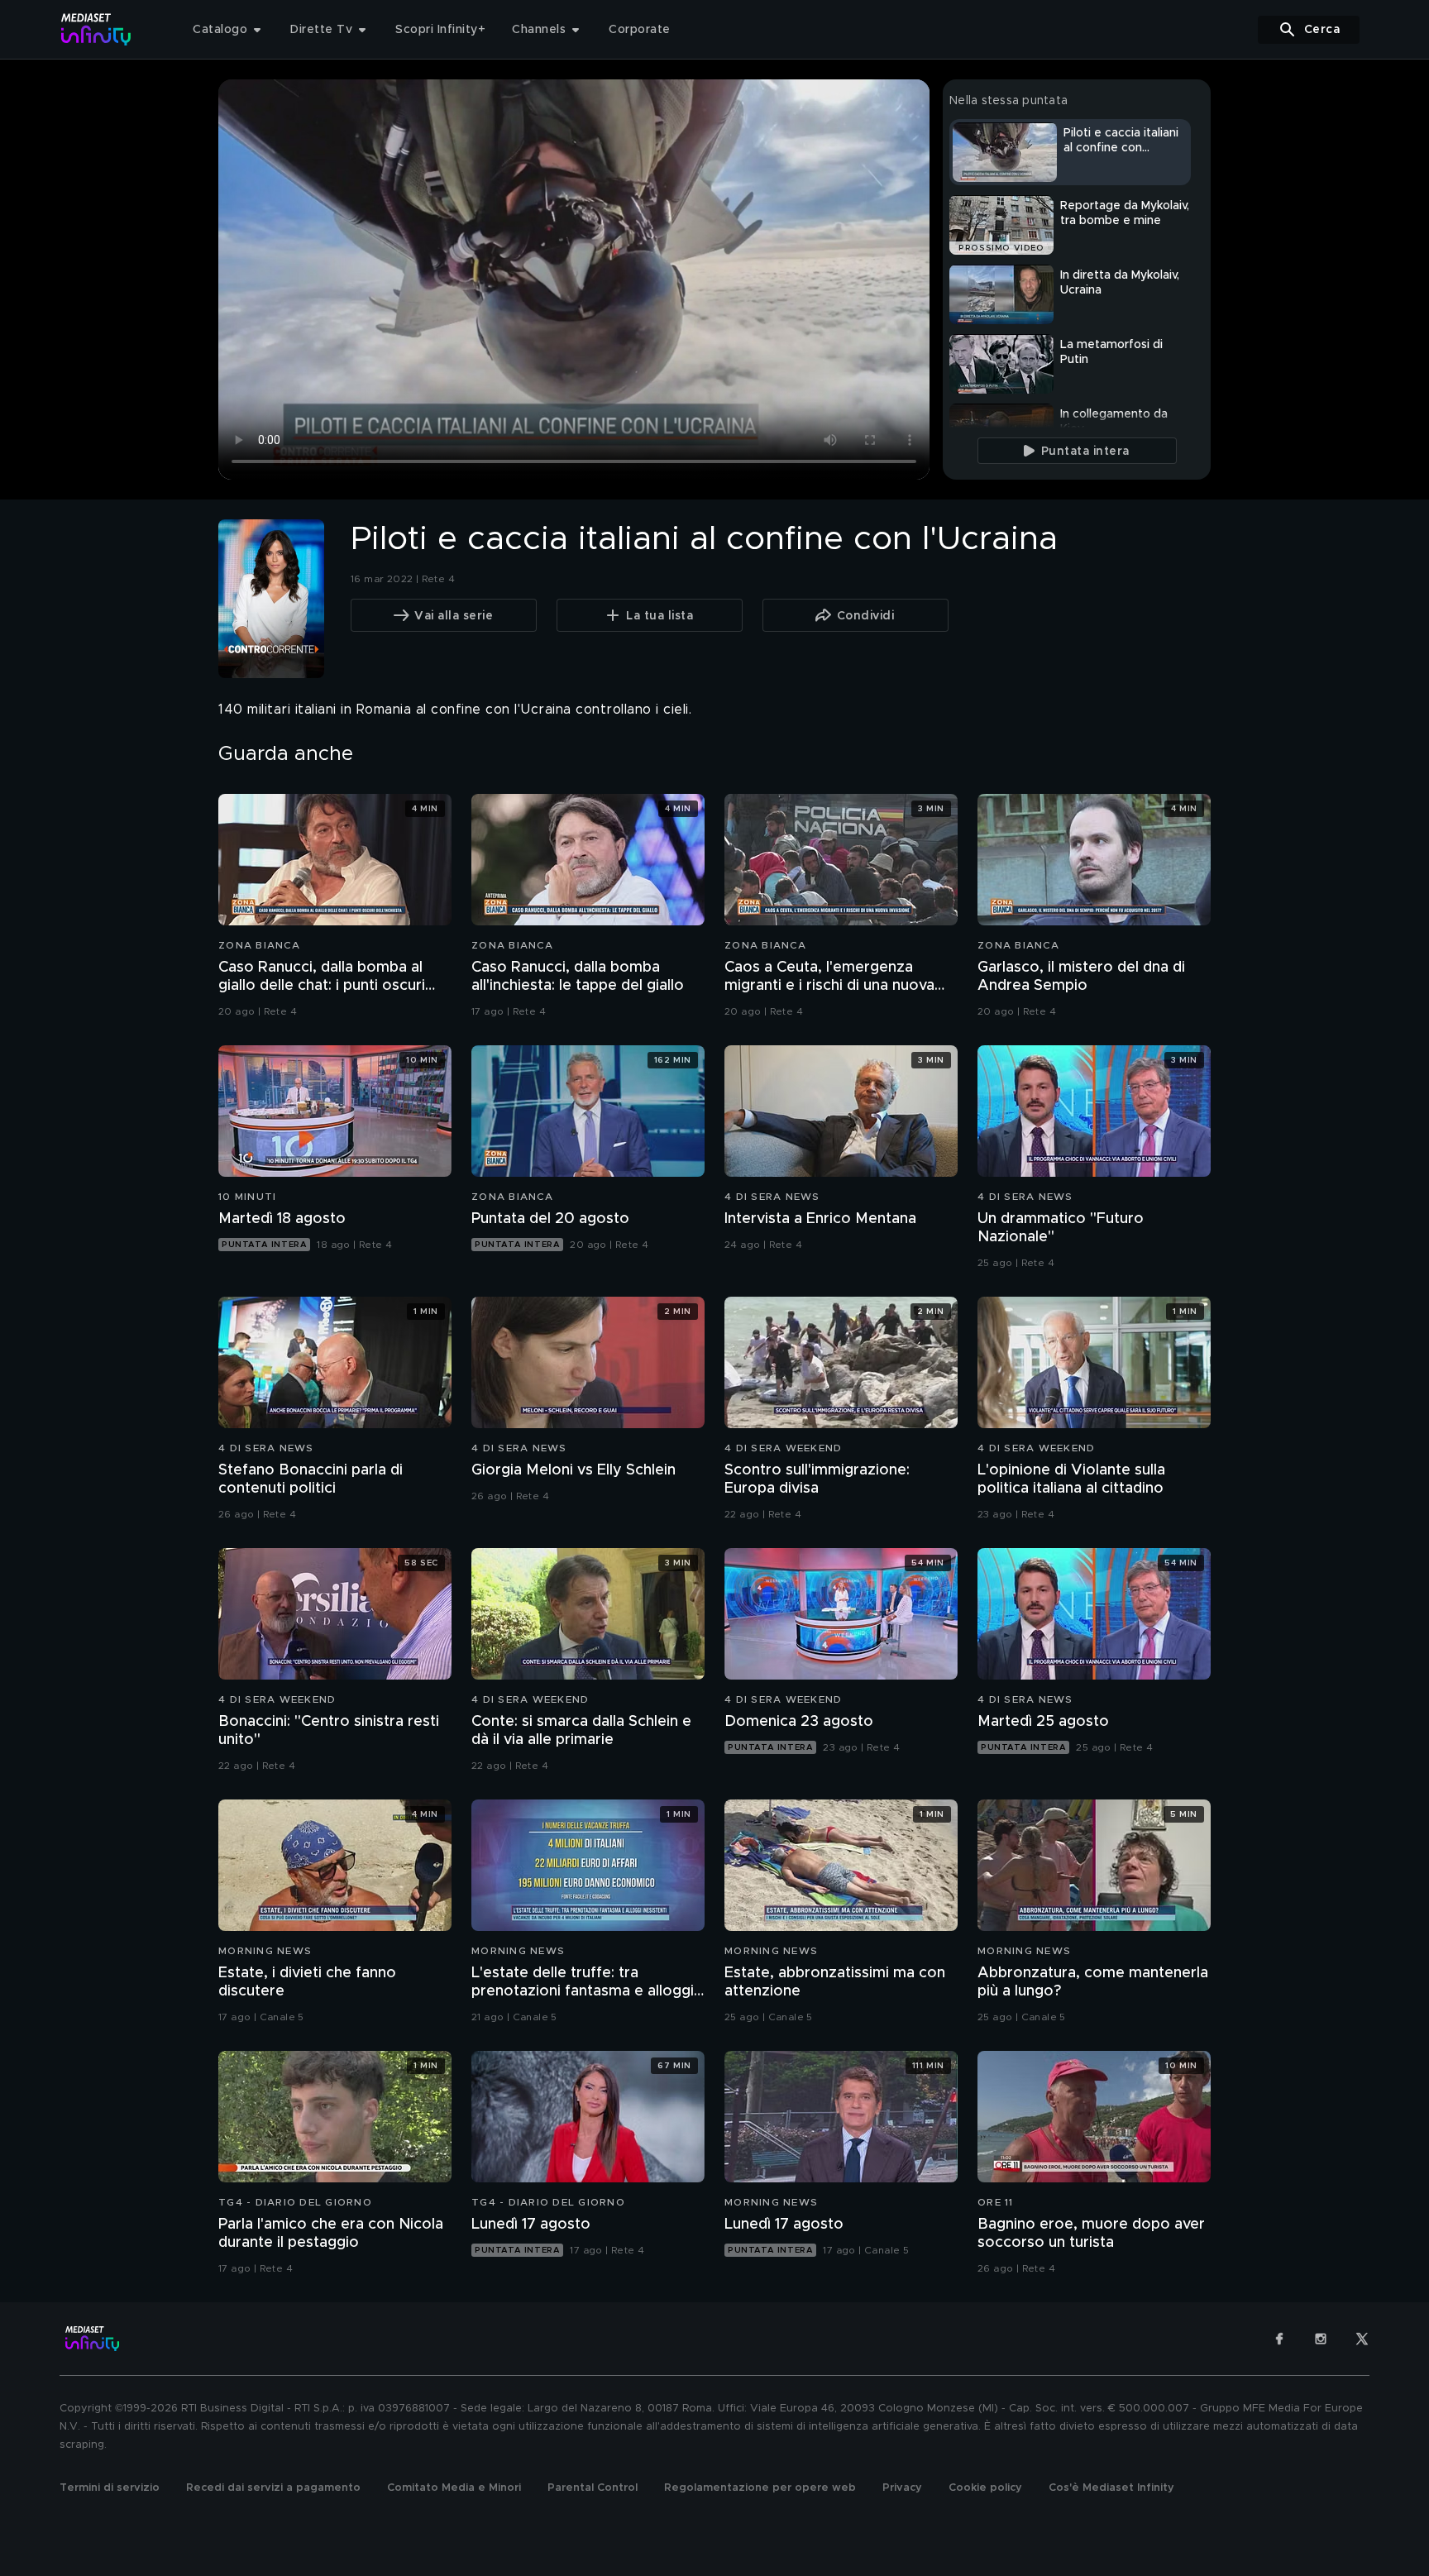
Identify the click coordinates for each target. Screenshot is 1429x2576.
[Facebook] (1279, 2339)
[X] (1362, 2339)
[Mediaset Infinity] (96, 29)
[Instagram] (1321, 2339)
